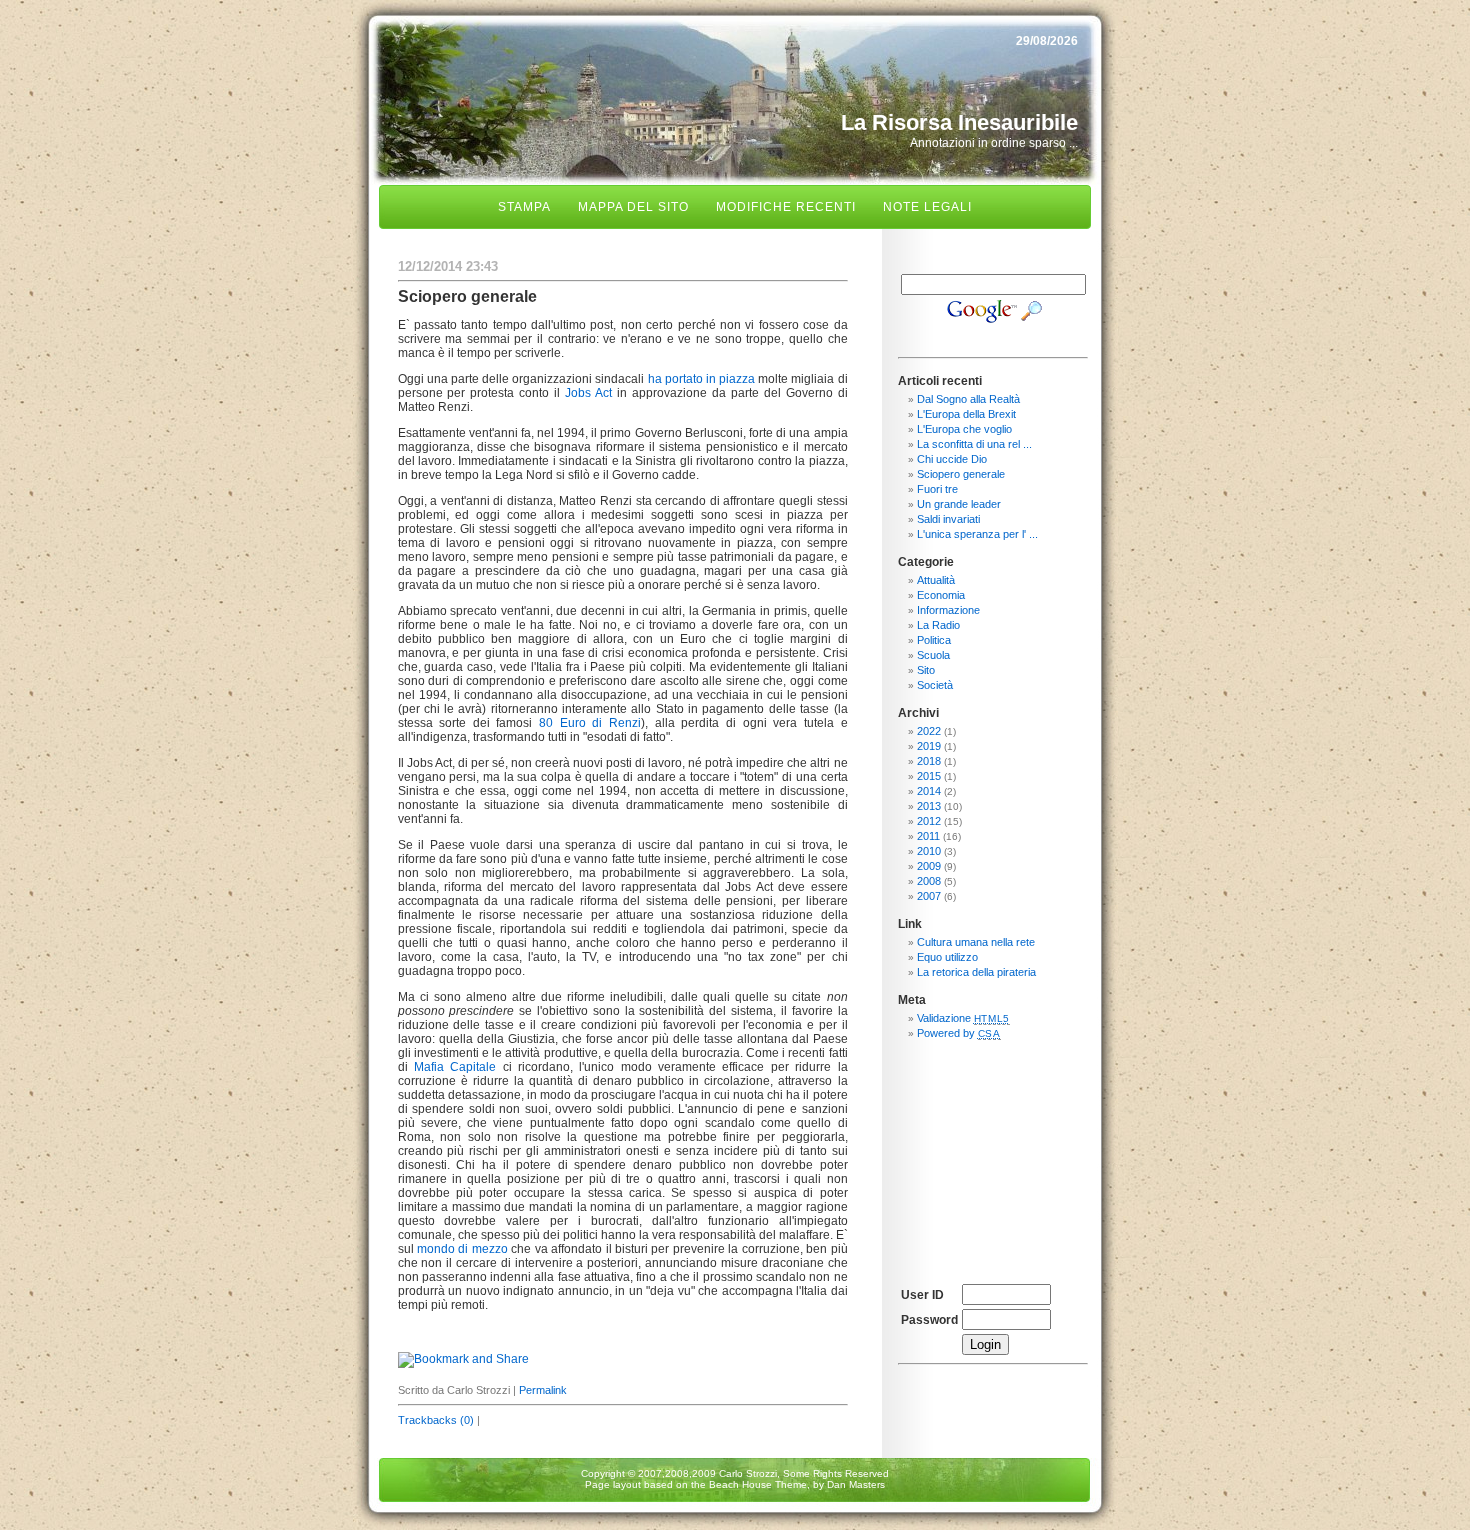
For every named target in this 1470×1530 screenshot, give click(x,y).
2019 (929, 746)
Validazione (963, 1018)
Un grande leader (959, 504)
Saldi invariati (948, 519)
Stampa (524, 207)
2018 (929, 761)
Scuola (933, 655)
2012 (929, 821)
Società (935, 685)
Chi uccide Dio (952, 459)
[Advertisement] (993, 1154)
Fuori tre (937, 489)
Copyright (603, 1473)
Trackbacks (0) (436, 1420)
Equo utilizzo (947, 957)
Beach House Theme (758, 1484)
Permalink (543, 1390)
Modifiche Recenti (786, 207)
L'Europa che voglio (964, 429)
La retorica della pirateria (976, 972)
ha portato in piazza (702, 379)
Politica (934, 640)
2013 (929, 806)
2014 (929, 791)
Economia (941, 595)
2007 (929, 896)
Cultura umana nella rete (976, 942)
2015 (929, 776)
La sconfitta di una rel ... (974, 444)
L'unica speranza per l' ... (977, 534)
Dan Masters (856, 1484)
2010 (929, 851)
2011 (928, 836)
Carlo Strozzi (748, 1473)
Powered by (959, 1033)
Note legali (927, 207)
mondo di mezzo (462, 1249)
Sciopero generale (961, 474)
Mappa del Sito (633, 207)
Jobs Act (588, 393)
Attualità (936, 580)
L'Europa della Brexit (966, 414)
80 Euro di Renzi (590, 723)
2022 (929, 731)
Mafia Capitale (455, 1067)
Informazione (948, 610)
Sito (926, 670)
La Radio (938, 625)
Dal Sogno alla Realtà (968, 399)
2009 (929, 866)
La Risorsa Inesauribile (959, 122)
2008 (929, 881)
